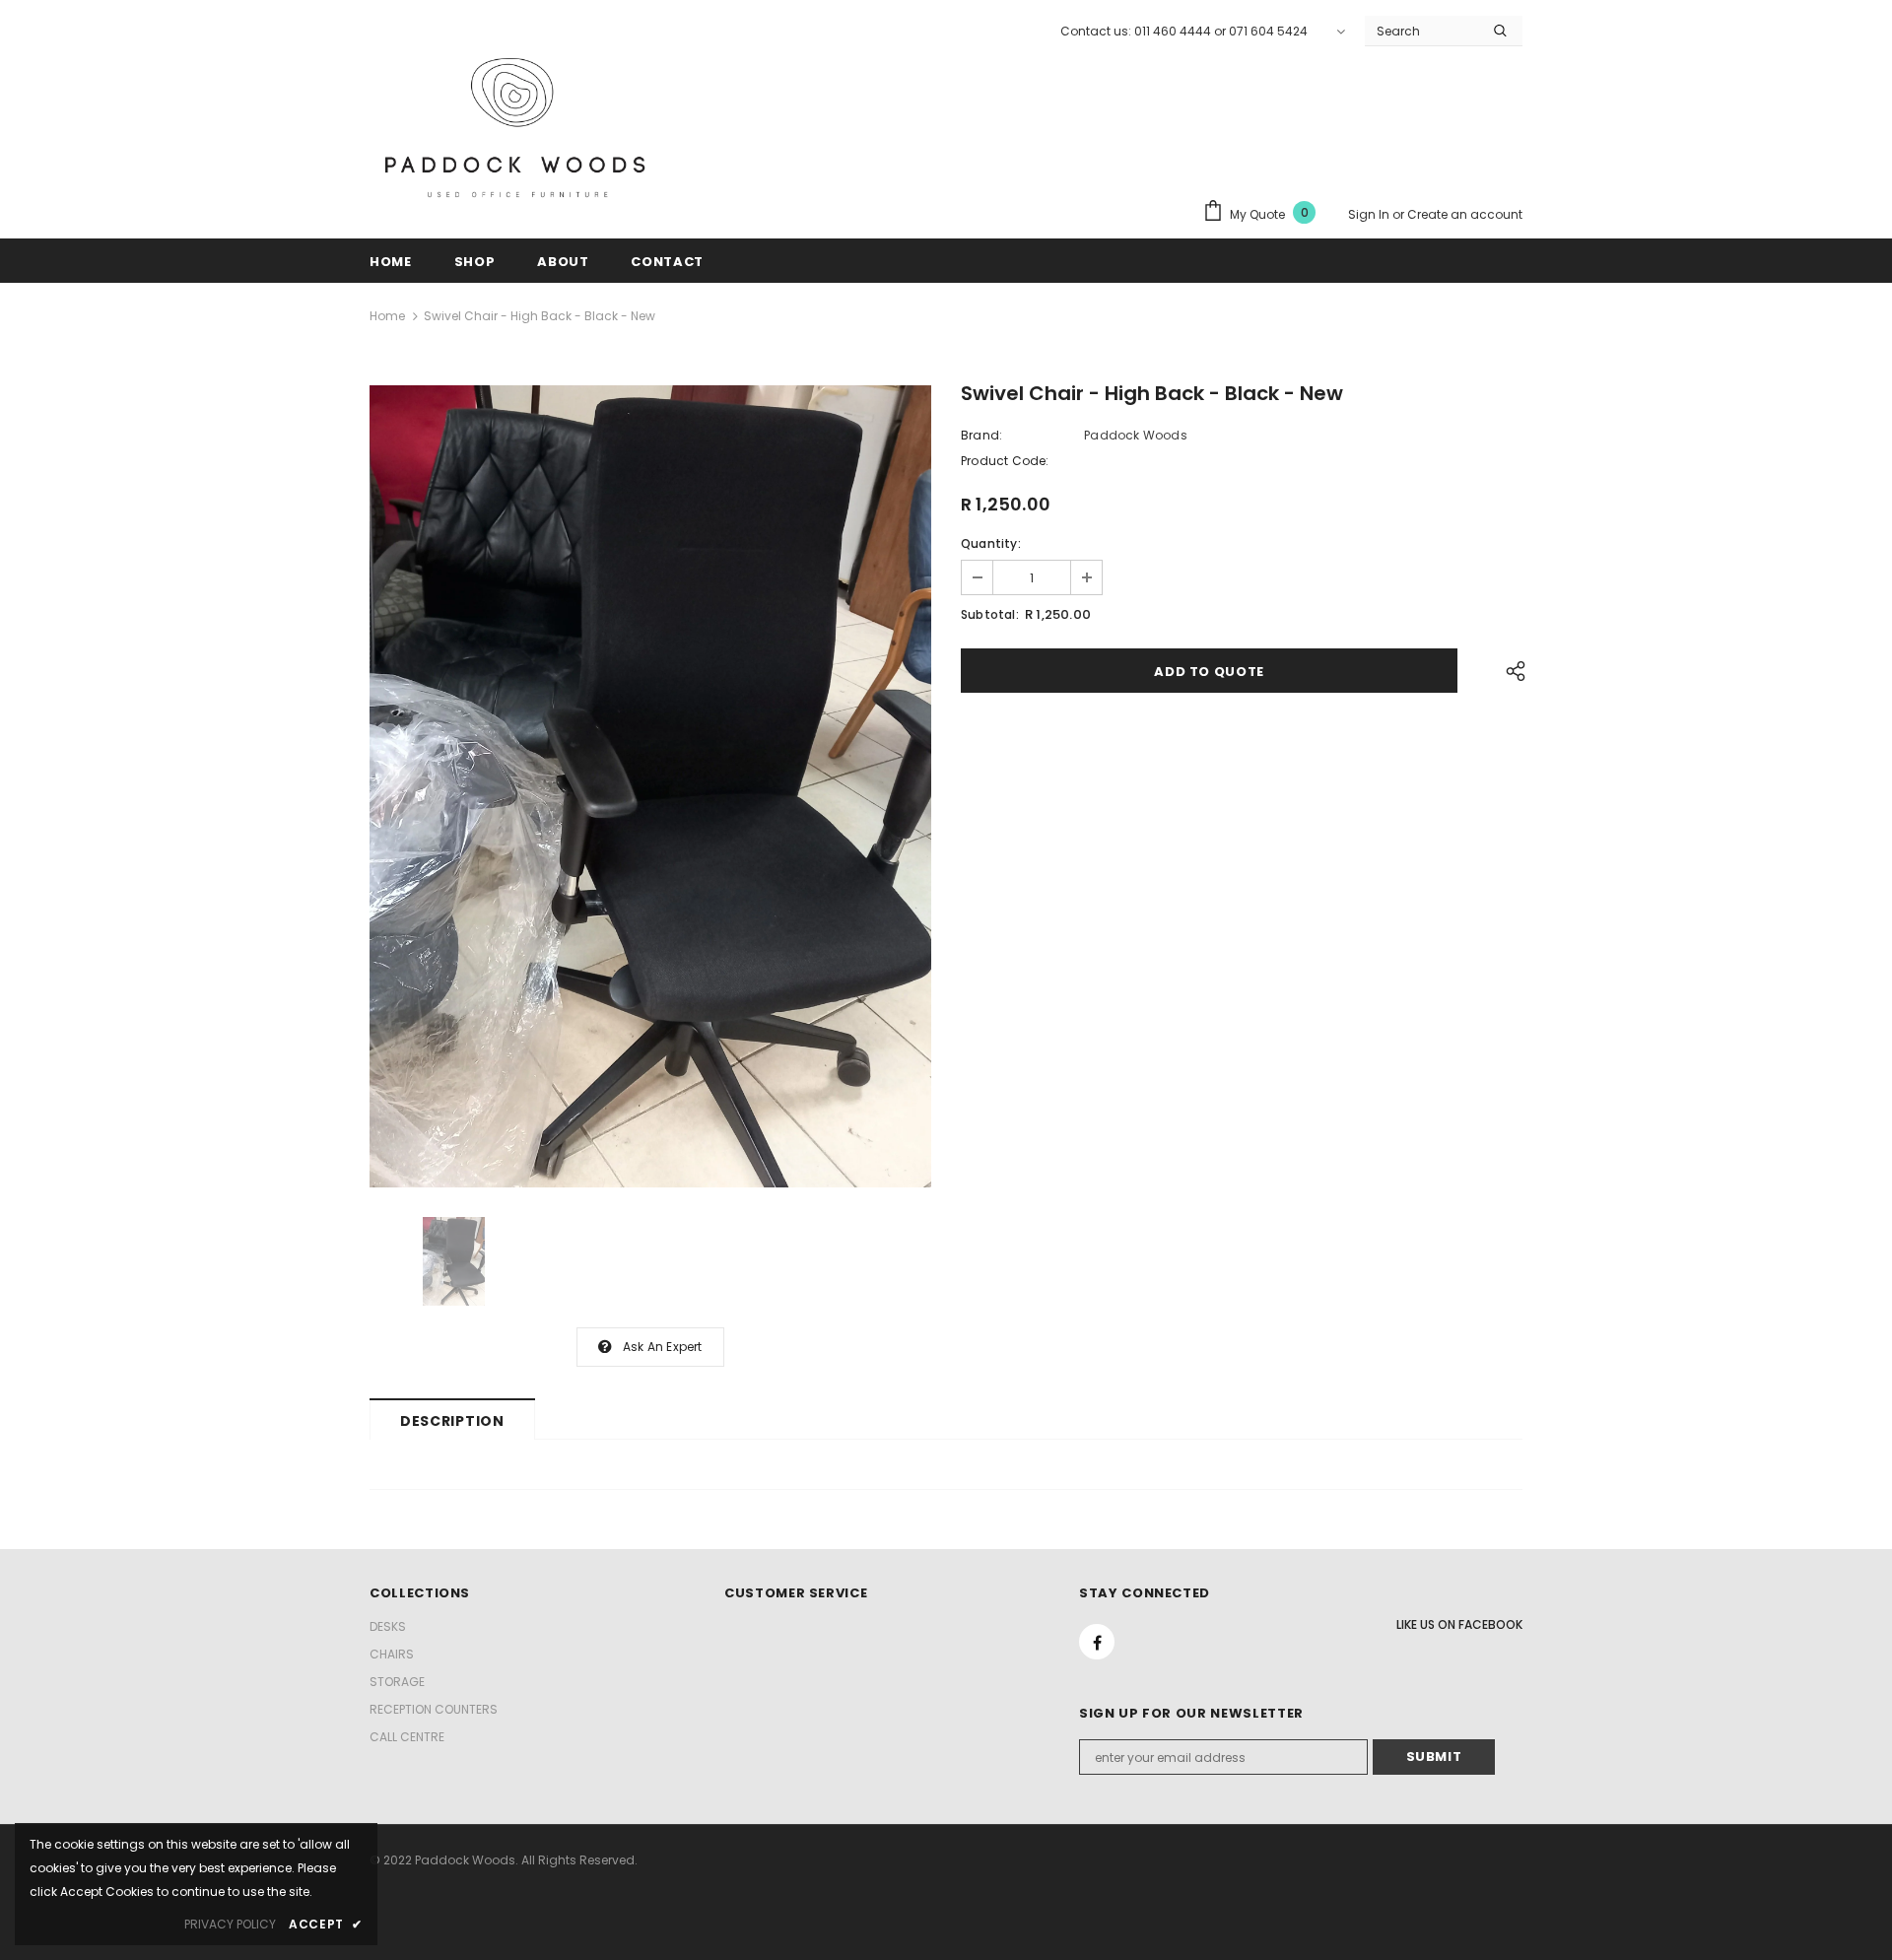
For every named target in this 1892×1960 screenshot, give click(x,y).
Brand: (981, 435)
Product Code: (1005, 461)
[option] (650, 786)
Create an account (1465, 214)
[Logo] (517, 135)
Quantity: (991, 543)
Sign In (1370, 214)
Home (387, 316)
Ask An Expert (663, 1347)
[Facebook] (1097, 1642)
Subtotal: (990, 614)
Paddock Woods (1136, 435)
